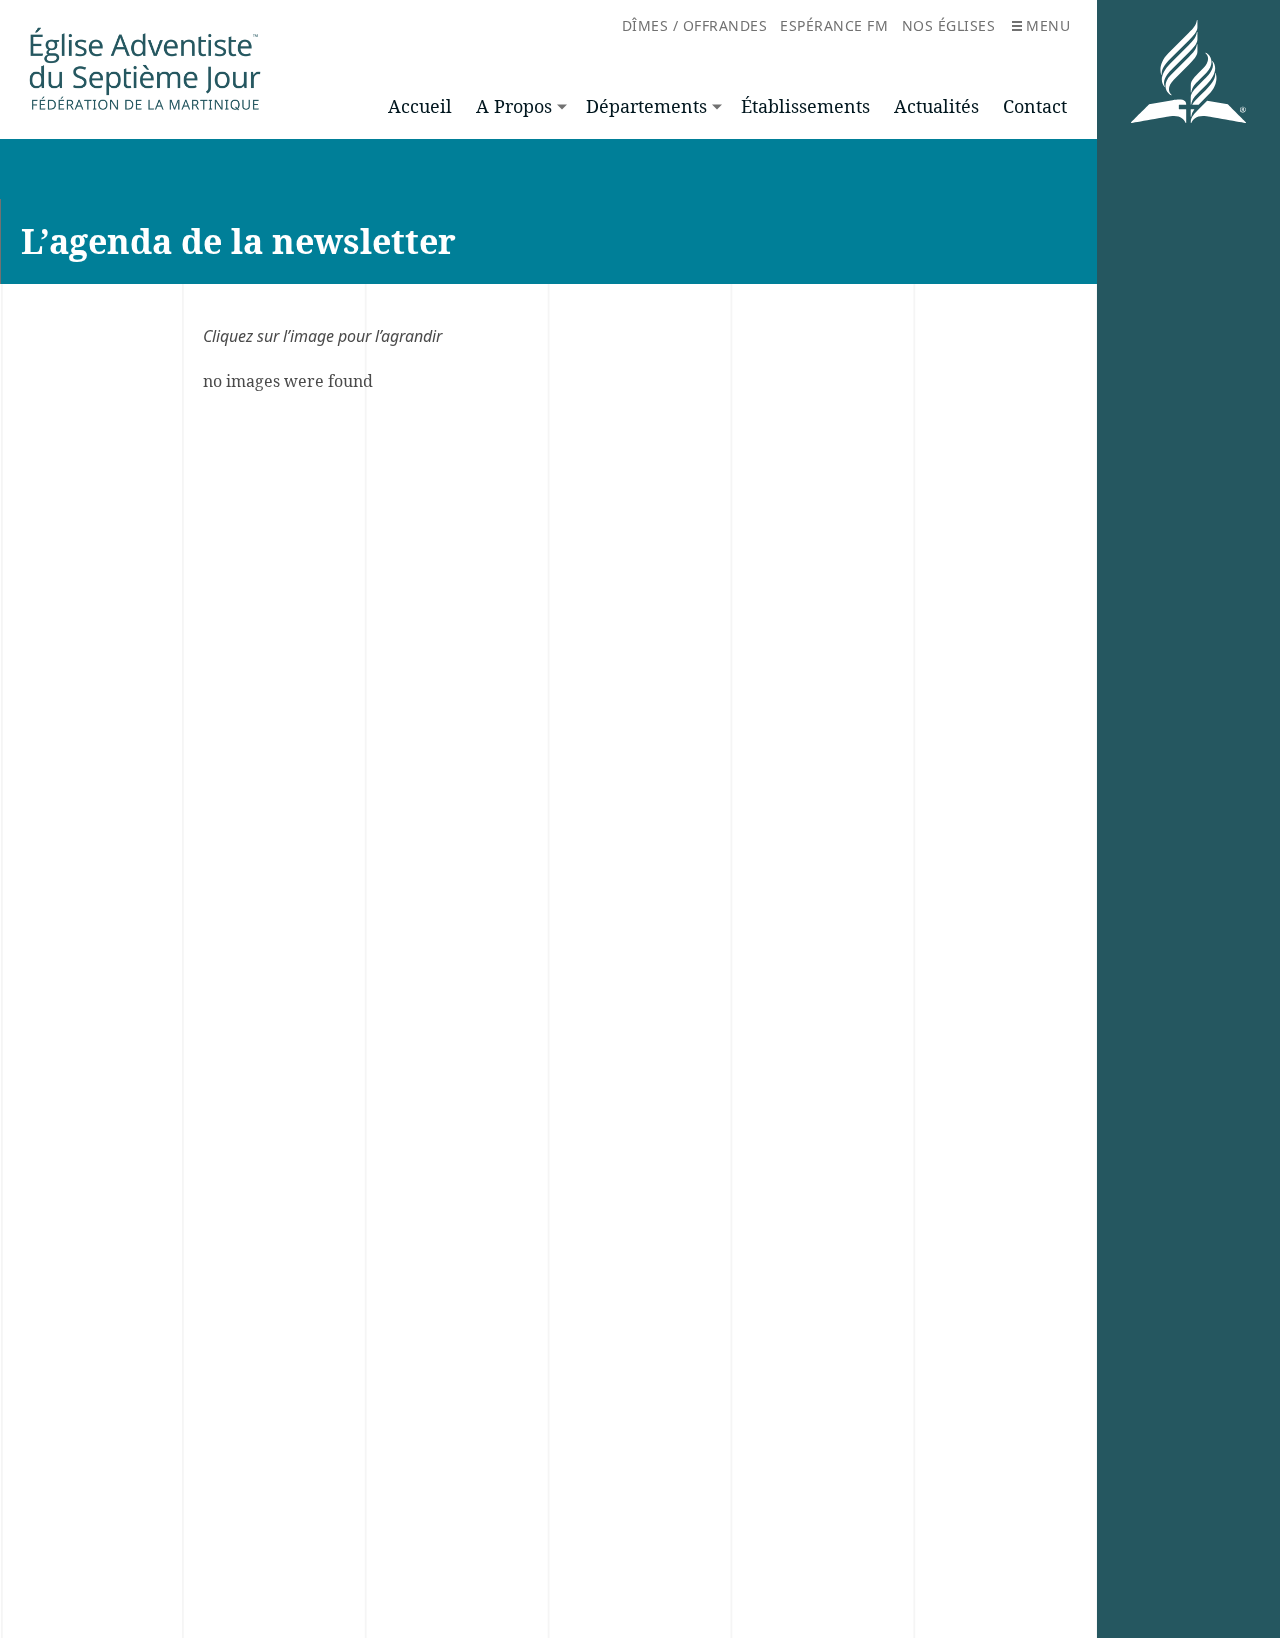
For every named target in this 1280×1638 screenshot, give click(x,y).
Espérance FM (834, 25)
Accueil (420, 106)
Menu (1048, 25)
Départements (646, 106)
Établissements (805, 106)
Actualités (936, 106)
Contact (1035, 106)
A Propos (514, 106)
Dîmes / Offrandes (695, 25)
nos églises (949, 25)
